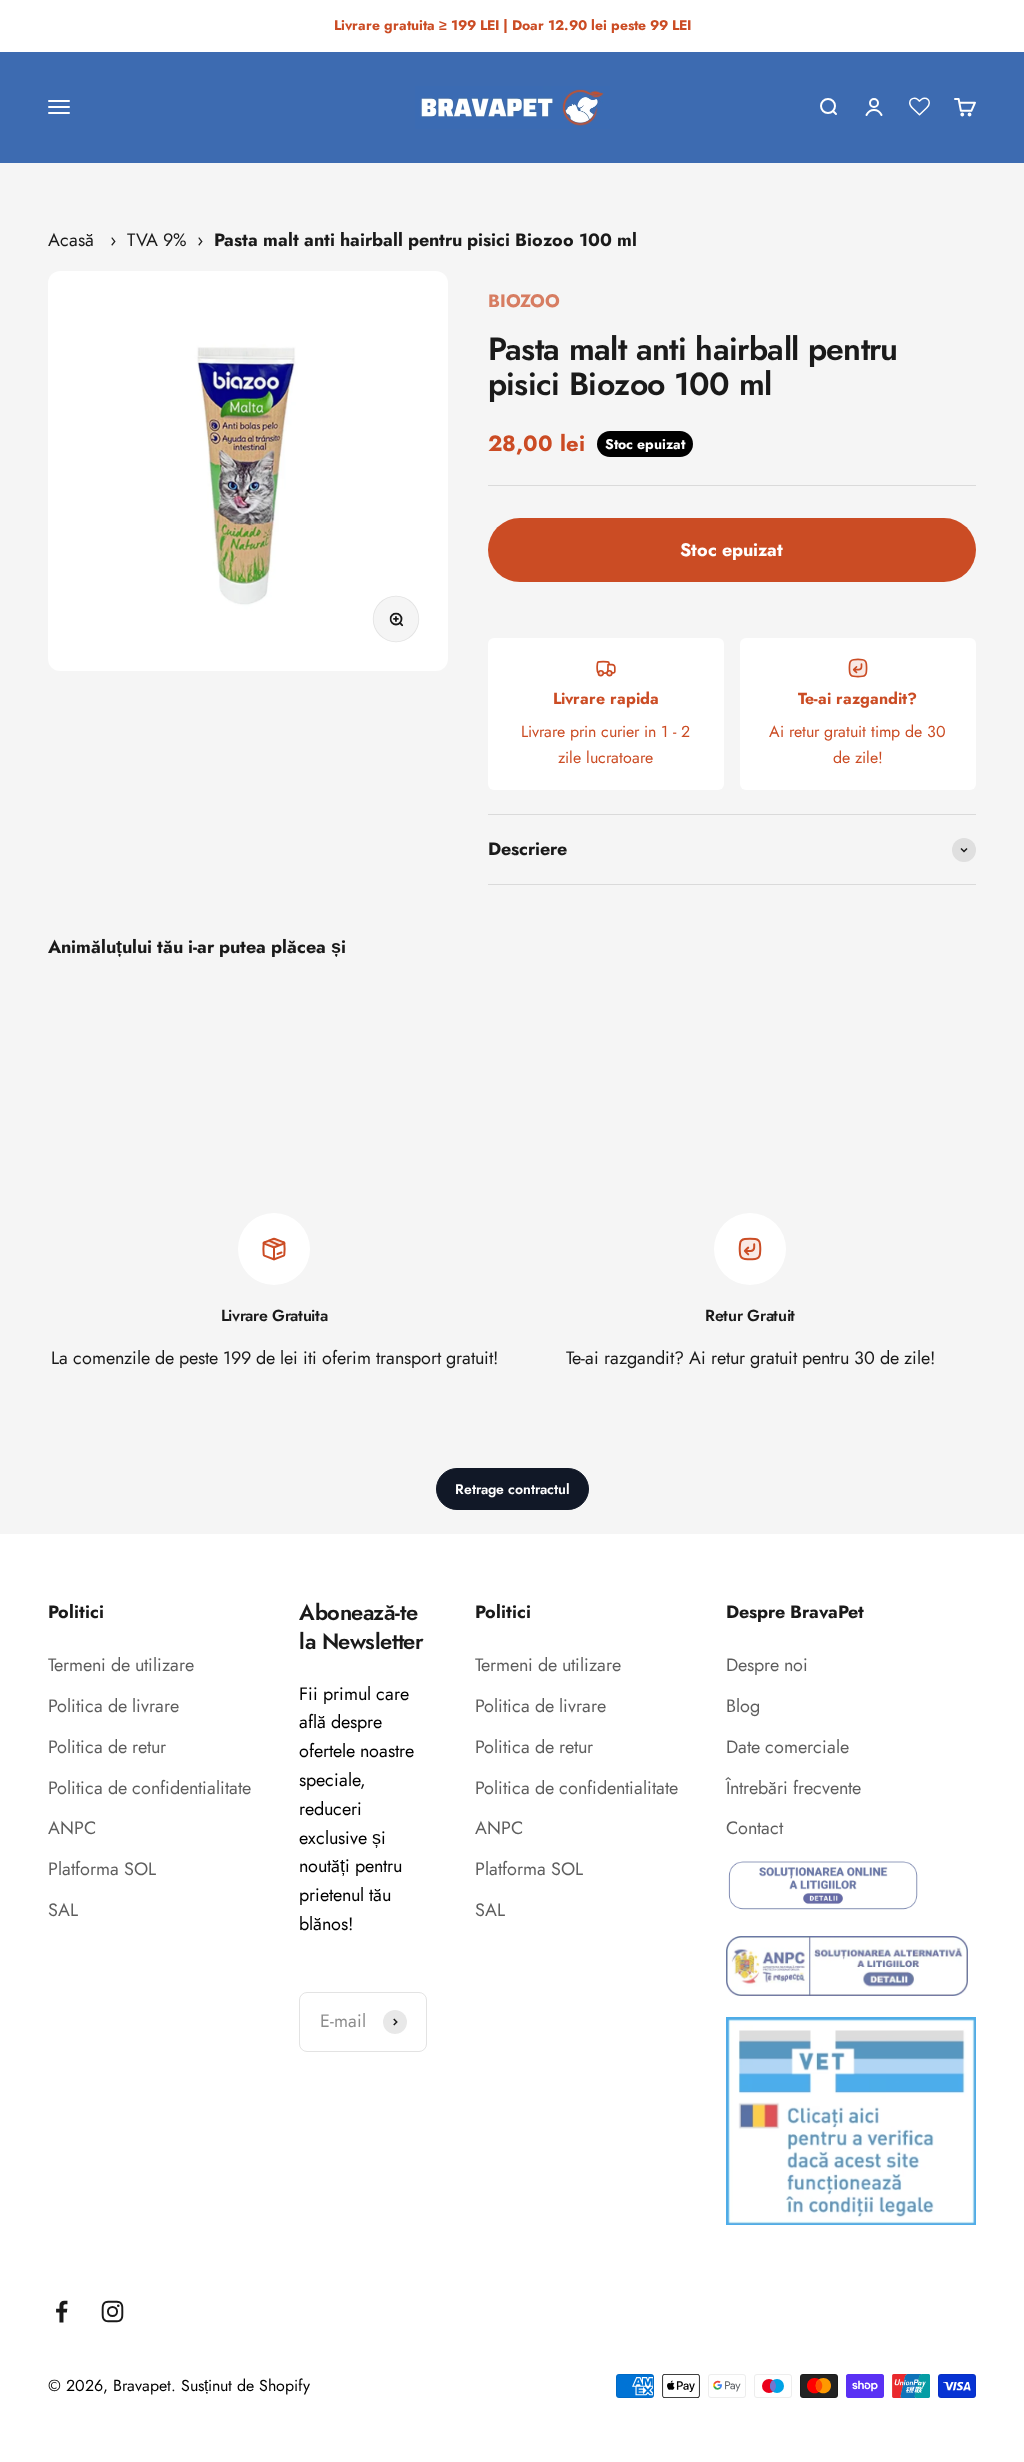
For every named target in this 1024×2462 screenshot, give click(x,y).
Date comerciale (787, 1747)
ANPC (72, 1828)
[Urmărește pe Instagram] (112, 2311)
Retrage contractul (512, 1489)
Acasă (71, 240)
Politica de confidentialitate (149, 1788)
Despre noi (767, 1665)
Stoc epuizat (731, 550)
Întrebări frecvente (793, 1788)
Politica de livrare (113, 1706)
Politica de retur (107, 1747)
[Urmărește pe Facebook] (61, 2311)
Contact (754, 1828)
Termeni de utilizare (121, 1665)
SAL (63, 1910)
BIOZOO (524, 301)
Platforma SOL (102, 1869)
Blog (743, 1706)
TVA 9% (157, 240)
